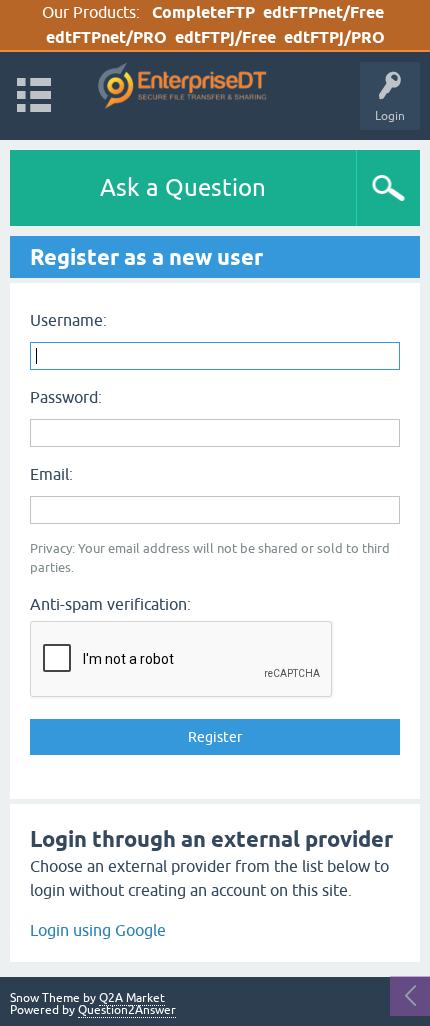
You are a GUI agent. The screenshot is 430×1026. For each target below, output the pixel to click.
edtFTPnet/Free (323, 12)
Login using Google (98, 930)
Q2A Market (132, 998)
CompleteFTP (203, 12)
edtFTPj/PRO (334, 37)
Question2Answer (127, 1010)
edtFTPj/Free (225, 37)
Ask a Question (183, 187)
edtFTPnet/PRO (106, 37)
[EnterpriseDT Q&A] (182, 86)
